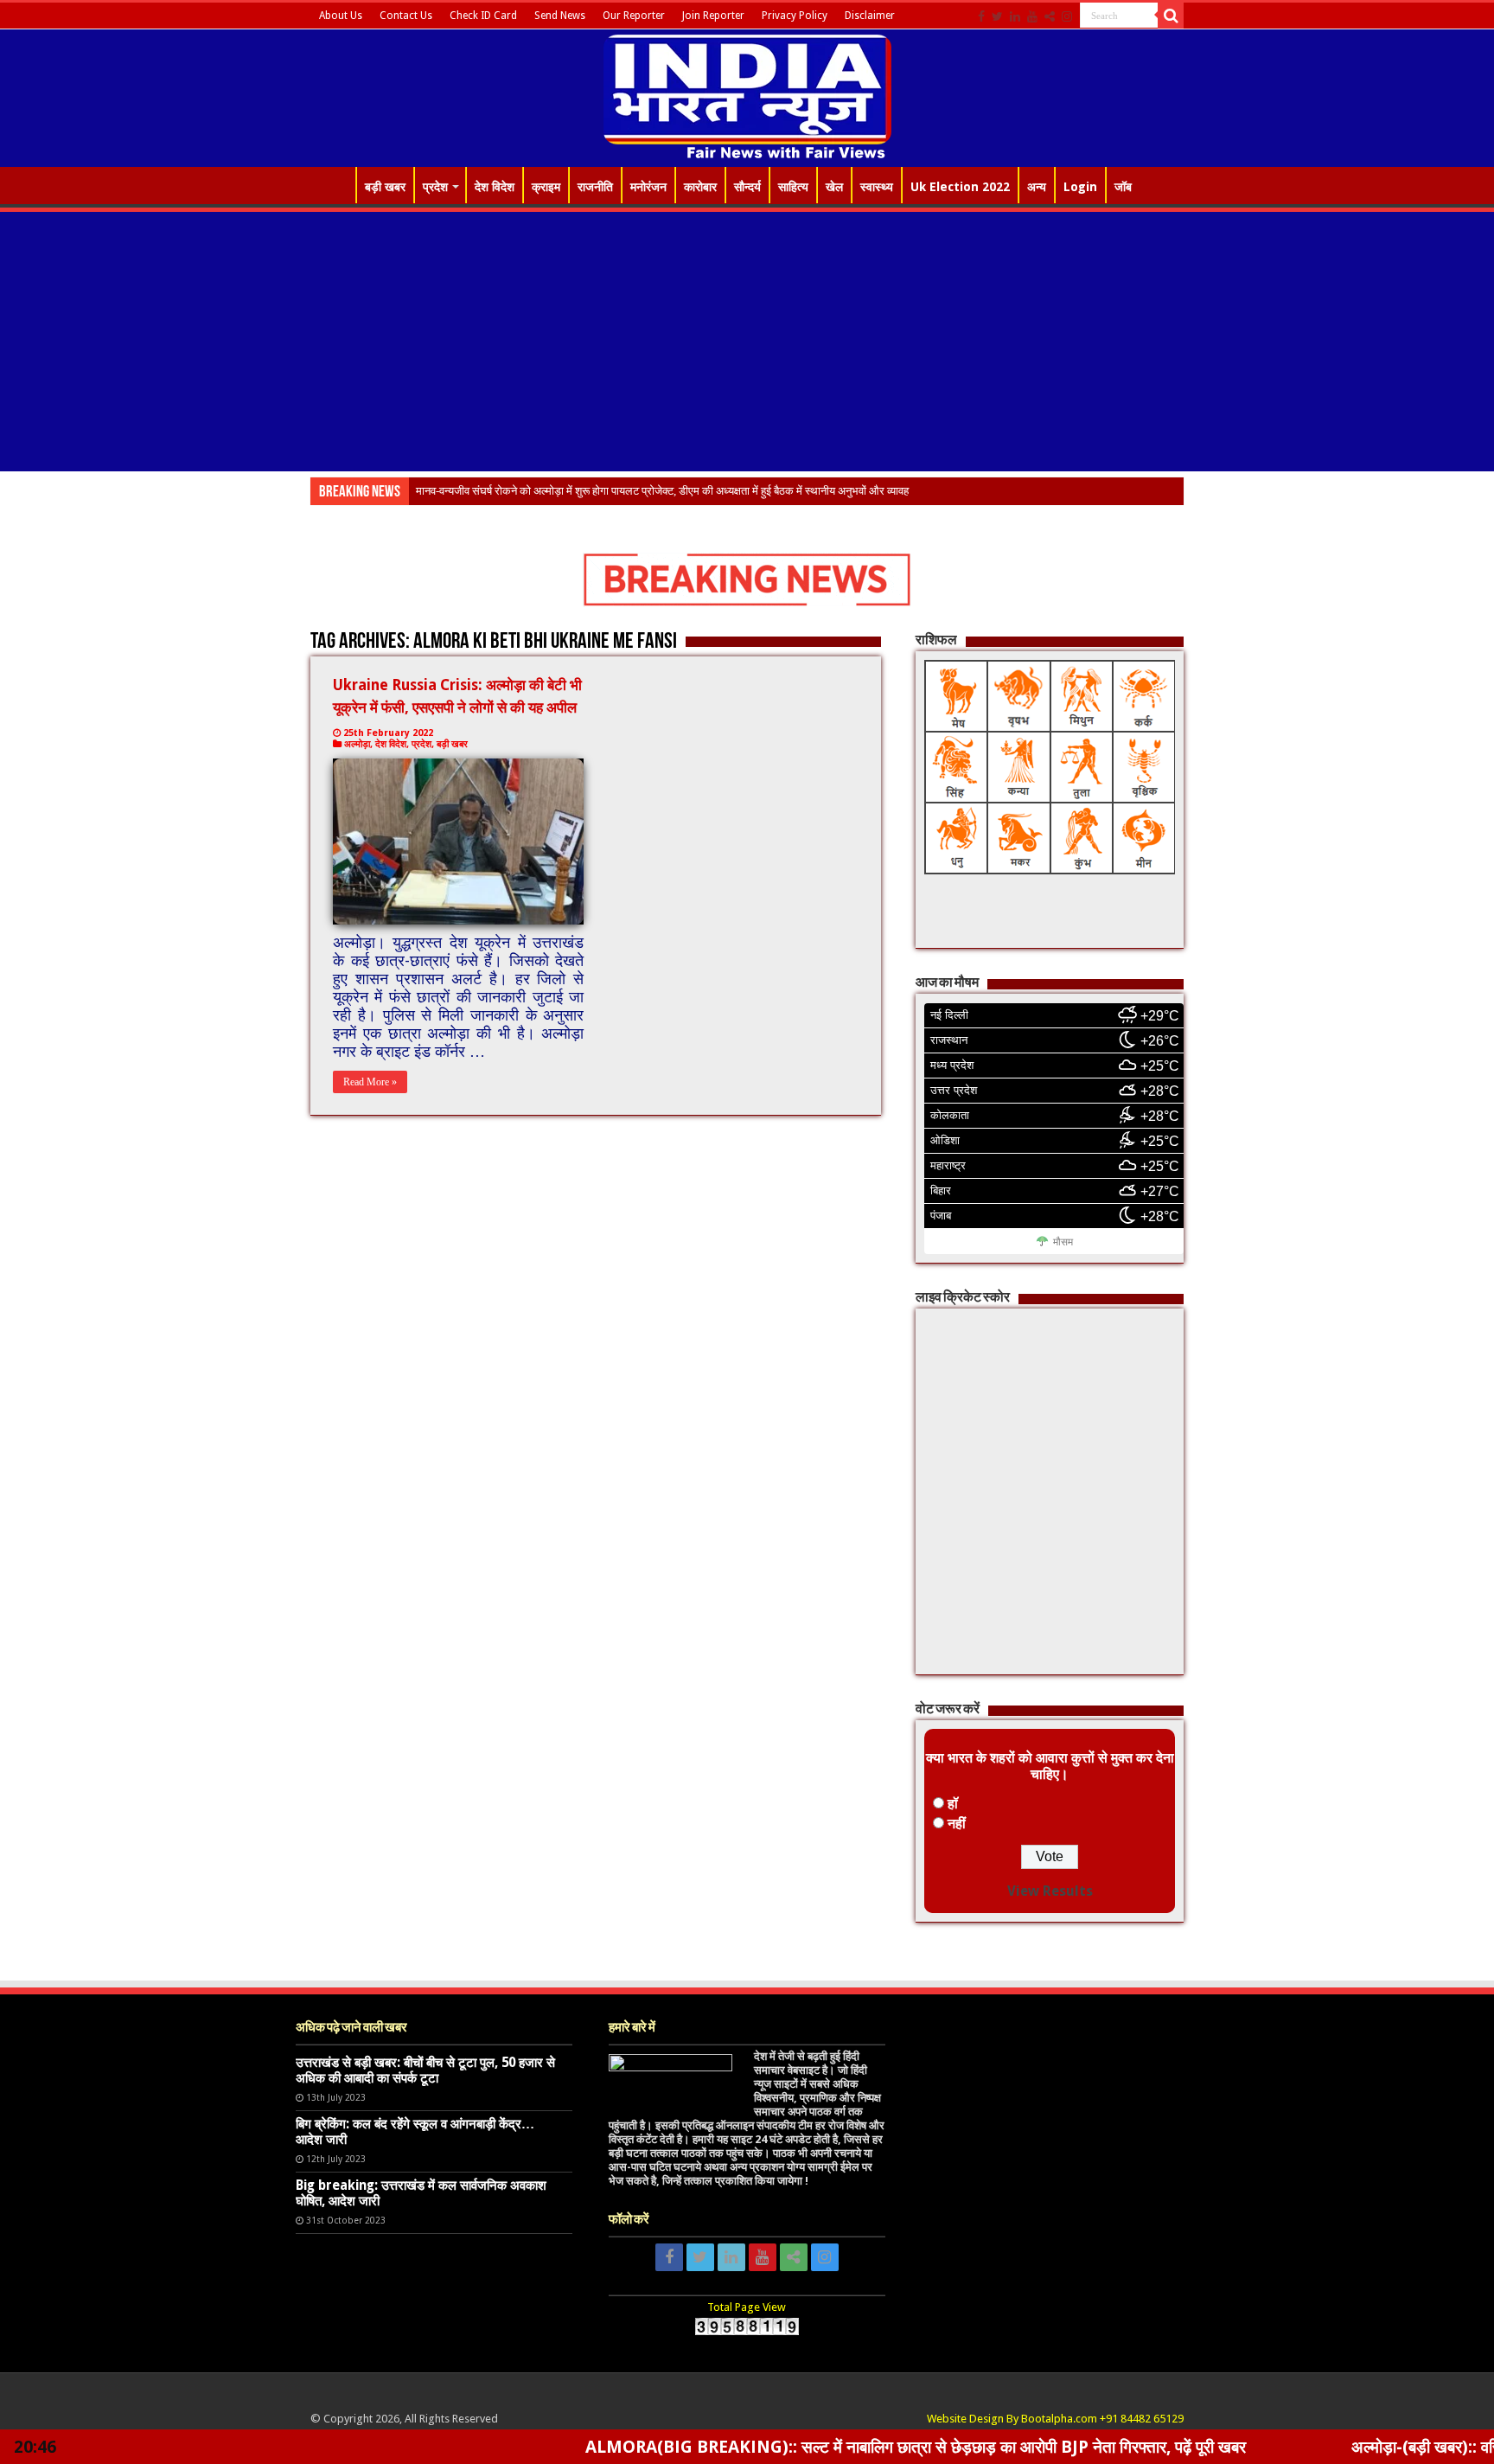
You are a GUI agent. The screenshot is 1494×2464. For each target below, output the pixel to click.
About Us (341, 16)
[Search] (1171, 16)
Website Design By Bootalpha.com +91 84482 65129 (1055, 2419)
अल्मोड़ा (357, 744)
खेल (834, 187)
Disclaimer (870, 16)
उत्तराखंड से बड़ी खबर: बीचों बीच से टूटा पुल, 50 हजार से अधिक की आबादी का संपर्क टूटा (425, 2070)
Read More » (370, 1082)
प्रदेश (435, 187)
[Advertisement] (747, 342)
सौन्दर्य (747, 187)
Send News (560, 16)
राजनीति (595, 187)
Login (1080, 187)
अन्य (1037, 187)
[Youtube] (1032, 16)
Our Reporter (634, 16)
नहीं (957, 1824)
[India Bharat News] (747, 95)
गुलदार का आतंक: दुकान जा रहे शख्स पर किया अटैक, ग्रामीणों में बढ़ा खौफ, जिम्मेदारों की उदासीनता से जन (625, 491)
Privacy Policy (795, 16)
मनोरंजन (648, 187)
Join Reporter (713, 16)
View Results (1050, 1891)
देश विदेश (495, 187)
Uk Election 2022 (960, 187)
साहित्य (793, 187)
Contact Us (406, 16)
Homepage (333, 185)
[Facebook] (981, 16)
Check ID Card (483, 16)
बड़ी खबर (385, 187)
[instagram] (1067, 16)
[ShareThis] (1050, 16)
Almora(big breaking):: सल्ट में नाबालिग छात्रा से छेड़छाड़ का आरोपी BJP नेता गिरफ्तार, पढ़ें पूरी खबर (797, 2447)
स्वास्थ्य (877, 187)
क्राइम (546, 187)
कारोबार (700, 187)
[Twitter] (997, 16)
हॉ (953, 1804)
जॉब (1123, 187)
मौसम (1063, 1242)
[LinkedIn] (1015, 16)
